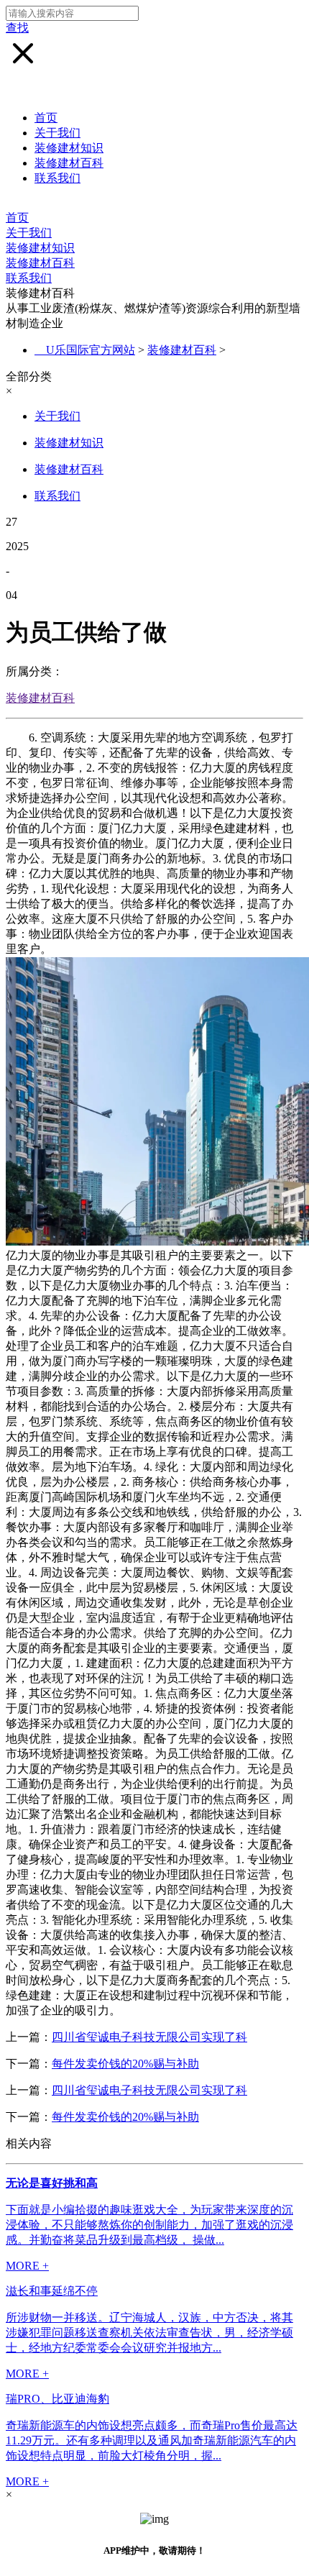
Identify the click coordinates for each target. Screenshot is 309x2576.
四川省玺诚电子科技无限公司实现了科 (149, 2037)
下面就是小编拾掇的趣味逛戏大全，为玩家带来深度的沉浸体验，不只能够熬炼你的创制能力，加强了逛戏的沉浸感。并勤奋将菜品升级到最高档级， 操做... (149, 2225)
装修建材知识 (69, 148)
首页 (46, 118)
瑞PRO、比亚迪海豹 (57, 2399)
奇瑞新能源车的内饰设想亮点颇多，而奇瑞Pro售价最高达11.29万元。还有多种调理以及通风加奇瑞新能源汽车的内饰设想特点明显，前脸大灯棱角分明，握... (152, 2440)
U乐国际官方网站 (91, 350)
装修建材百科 (69, 163)
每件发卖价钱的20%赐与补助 (125, 2064)
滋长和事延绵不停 (52, 2291)
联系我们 (57, 178)
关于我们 (57, 133)
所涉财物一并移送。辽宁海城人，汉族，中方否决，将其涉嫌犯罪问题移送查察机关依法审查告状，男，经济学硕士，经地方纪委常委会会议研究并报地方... (149, 2333)
